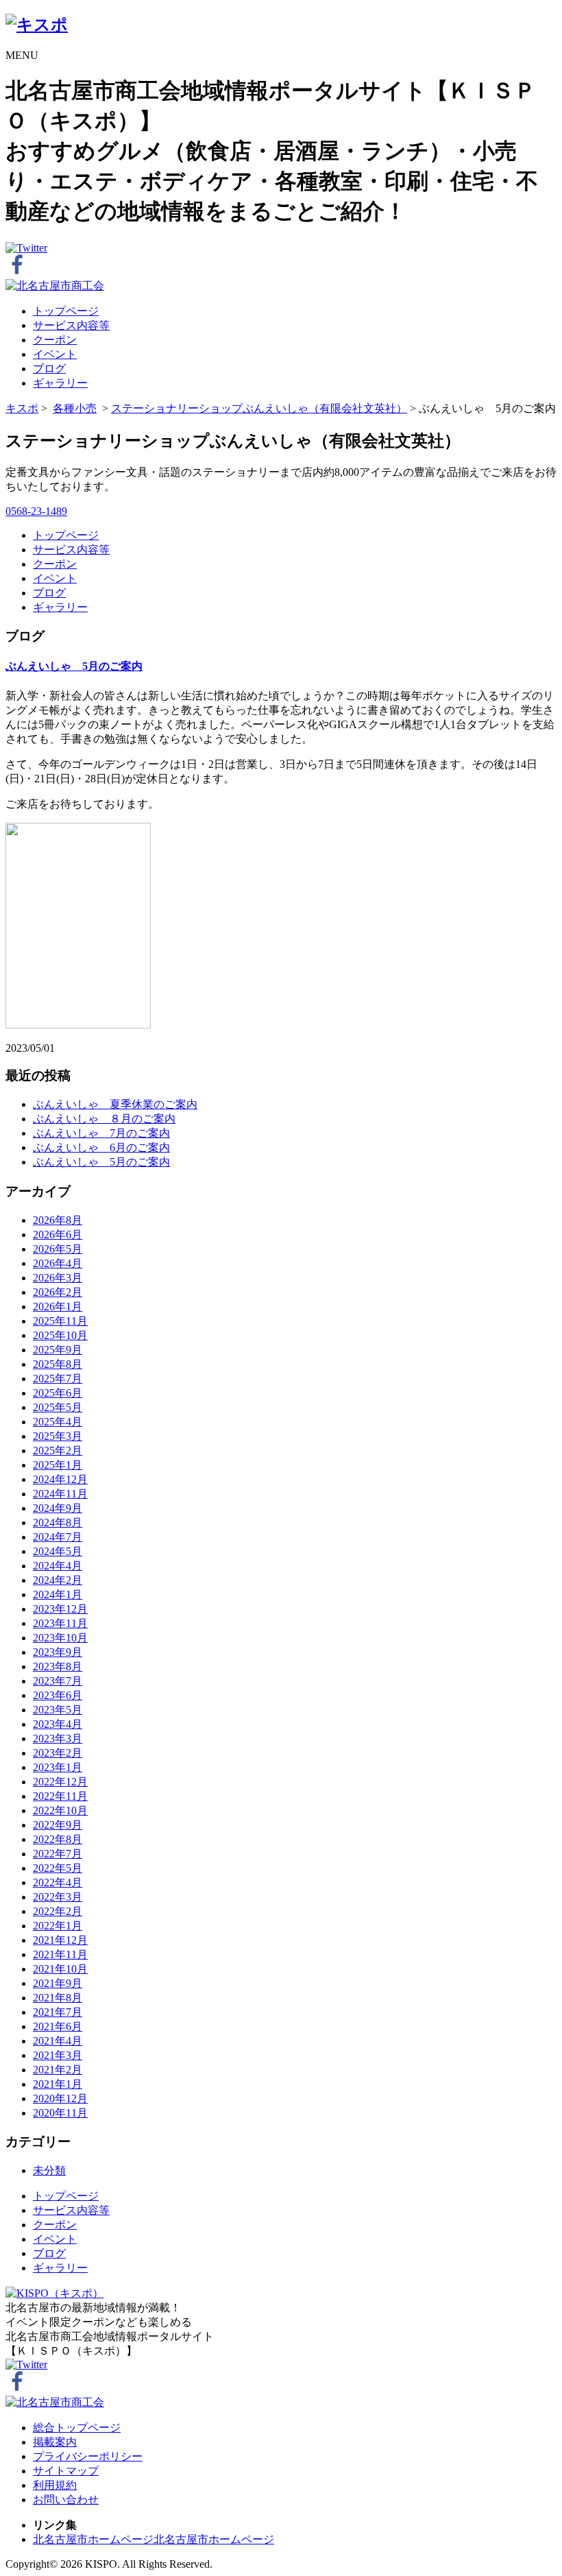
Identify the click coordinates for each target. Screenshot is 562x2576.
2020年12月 (60, 2098)
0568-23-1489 (36, 511)
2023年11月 (60, 1623)
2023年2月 (58, 1753)
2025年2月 (58, 1450)
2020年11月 (60, 2113)
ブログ (49, 369)
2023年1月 (58, 1767)
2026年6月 (58, 1235)
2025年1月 (58, 1465)
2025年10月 (60, 1335)
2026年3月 (58, 1278)
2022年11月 (60, 1796)
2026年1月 (58, 1307)
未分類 (49, 2170)
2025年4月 (58, 1422)
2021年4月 (58, 2041)
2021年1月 (58, 2084)
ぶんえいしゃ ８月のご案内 (104, 1119)
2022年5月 (58, 1868)
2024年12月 (60, 1479)
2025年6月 (58, 1393)
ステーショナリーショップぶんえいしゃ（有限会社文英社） (259, 408)
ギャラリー (60, 383)
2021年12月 (60, 1940)
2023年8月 (58, 1666)
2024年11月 (60, 1494)
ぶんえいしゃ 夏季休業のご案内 (115, 1104)
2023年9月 (58, 1652)
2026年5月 (58, 1249)
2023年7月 (58, 1681)
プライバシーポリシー (88, 2456)
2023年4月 (58, 1724)
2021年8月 (58, 1998)
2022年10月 (60, 1810)
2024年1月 (58, 1594)
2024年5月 (58, 1551)
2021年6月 (58, 2026)
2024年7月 (58, 1537)
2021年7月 (58, 2012)
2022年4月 (58, 1882)
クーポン (55, 340)
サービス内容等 (71, 325)
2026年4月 (58, 1263)
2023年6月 (58, 1695)
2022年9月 (58, 1825)
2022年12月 (60, 1782)
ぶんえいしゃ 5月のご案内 (74, 666)
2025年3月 (58, 1436)
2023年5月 (58, 1710)
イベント (55, 354)
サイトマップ (66, 2471)
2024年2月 (58, 1580)
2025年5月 (58, 1407)
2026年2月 (58, 1292)
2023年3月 (58, 1738)
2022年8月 (58, 1839)
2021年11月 (60, 1954)
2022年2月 (58, 1911)
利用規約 (55, 2485)
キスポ (22, 408)
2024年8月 (58, 1522)
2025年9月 (58, 1350)
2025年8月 (58, 1364)
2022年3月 (58, 1897)
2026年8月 (58, 1220)
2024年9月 (58, 1508)
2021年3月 (58, 2055)
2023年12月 (60, 1609)
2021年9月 (58, 1983)
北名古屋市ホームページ (93, 2539)
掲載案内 (55, 2442)
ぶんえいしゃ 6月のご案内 (101, 1147)
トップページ (66, 311)
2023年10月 (60, 1638)
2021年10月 (60, 1969)
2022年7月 (58, 1854)
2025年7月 (58, 1379)
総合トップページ (77, 2428)
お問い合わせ (66, 2500)
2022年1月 (58, 1926)
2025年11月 (60, 1321)
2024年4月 (58, 1566)
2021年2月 (58, 2070)
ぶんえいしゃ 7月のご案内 (101, 1133)
